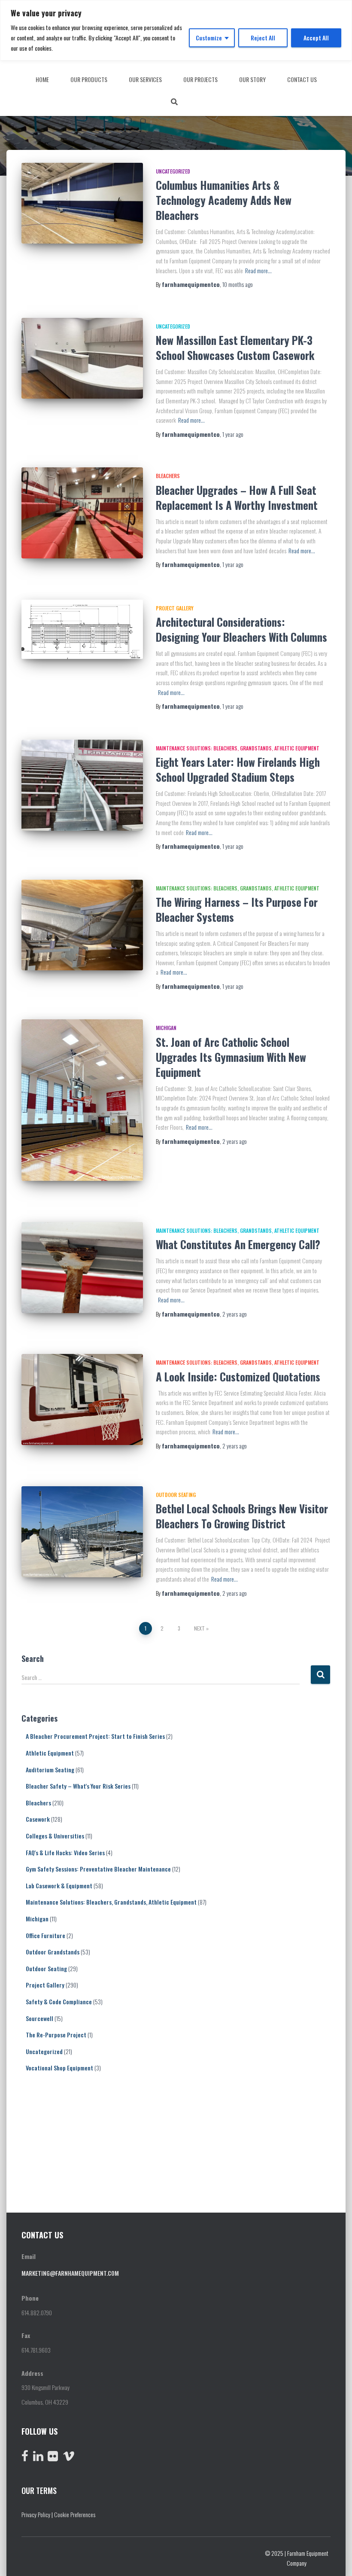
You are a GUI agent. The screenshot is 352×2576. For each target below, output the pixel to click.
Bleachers (168, 476)
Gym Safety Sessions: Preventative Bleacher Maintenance (98, 1869)
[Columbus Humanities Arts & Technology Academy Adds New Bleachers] (82, 203)
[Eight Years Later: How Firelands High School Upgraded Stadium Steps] (82, 785)
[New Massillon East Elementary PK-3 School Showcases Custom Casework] (82, 358)
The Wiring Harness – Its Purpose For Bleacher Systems (237, 909)
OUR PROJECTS (200, 79)
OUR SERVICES (145, 79)
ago (238, 284)
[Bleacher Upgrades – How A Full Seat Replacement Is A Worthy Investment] (82, 513)
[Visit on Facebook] (25, 2458)
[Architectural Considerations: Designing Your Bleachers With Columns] (82, 629)
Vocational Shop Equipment (59, 2068)
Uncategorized (173, 171)
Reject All (263, 38)
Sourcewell (39, 2018)
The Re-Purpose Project (56, 2035)
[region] (176, 30)
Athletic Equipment (50, 1753)
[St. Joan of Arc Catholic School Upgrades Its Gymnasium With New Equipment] (82, 1100)
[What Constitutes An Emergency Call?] (82, 1268)
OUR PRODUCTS (89, 79)
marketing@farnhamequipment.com (70, 2273)
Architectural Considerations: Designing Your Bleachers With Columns (241, 629)
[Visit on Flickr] (53, 2458)
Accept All (316, 38)
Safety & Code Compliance (59, 2001)
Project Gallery (175, 608)
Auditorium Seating (50, 1770)
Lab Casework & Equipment (59, 1886)
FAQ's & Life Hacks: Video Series (65, 1852)
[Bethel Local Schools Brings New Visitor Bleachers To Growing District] (82, 1532)
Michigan (166, 1028)
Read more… (258, 270)
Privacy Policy (36, 2514)
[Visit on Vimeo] (69, 2458)
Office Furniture (46, 1935)
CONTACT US (302, 79)
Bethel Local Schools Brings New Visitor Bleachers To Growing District (242, 1516)
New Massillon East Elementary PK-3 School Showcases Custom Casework (235, 348)
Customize (209, 38)
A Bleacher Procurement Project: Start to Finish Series (95, 1736)
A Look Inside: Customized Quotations (238, 1376)
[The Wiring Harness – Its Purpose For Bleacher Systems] (82, 925)
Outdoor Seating (176, 1495)
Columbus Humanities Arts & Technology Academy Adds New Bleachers (224, 200)
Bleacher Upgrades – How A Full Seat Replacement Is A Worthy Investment (237, 497)
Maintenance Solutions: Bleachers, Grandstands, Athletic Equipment (238, 748)
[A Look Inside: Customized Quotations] (82, 1399)
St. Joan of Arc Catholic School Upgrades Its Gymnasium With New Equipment (231, 1057)
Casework (38, 1819)
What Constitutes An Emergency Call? (238, 1244)
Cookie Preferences (75, 2514)
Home (42, 79)
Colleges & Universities (55, 1836)
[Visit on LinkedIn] (38, 2458)
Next (199, 1628)
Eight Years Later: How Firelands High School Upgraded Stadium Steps (238, 769)
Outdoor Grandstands (53, 1952)
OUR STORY (252, 79)
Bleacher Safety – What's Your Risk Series (78, 1786)
